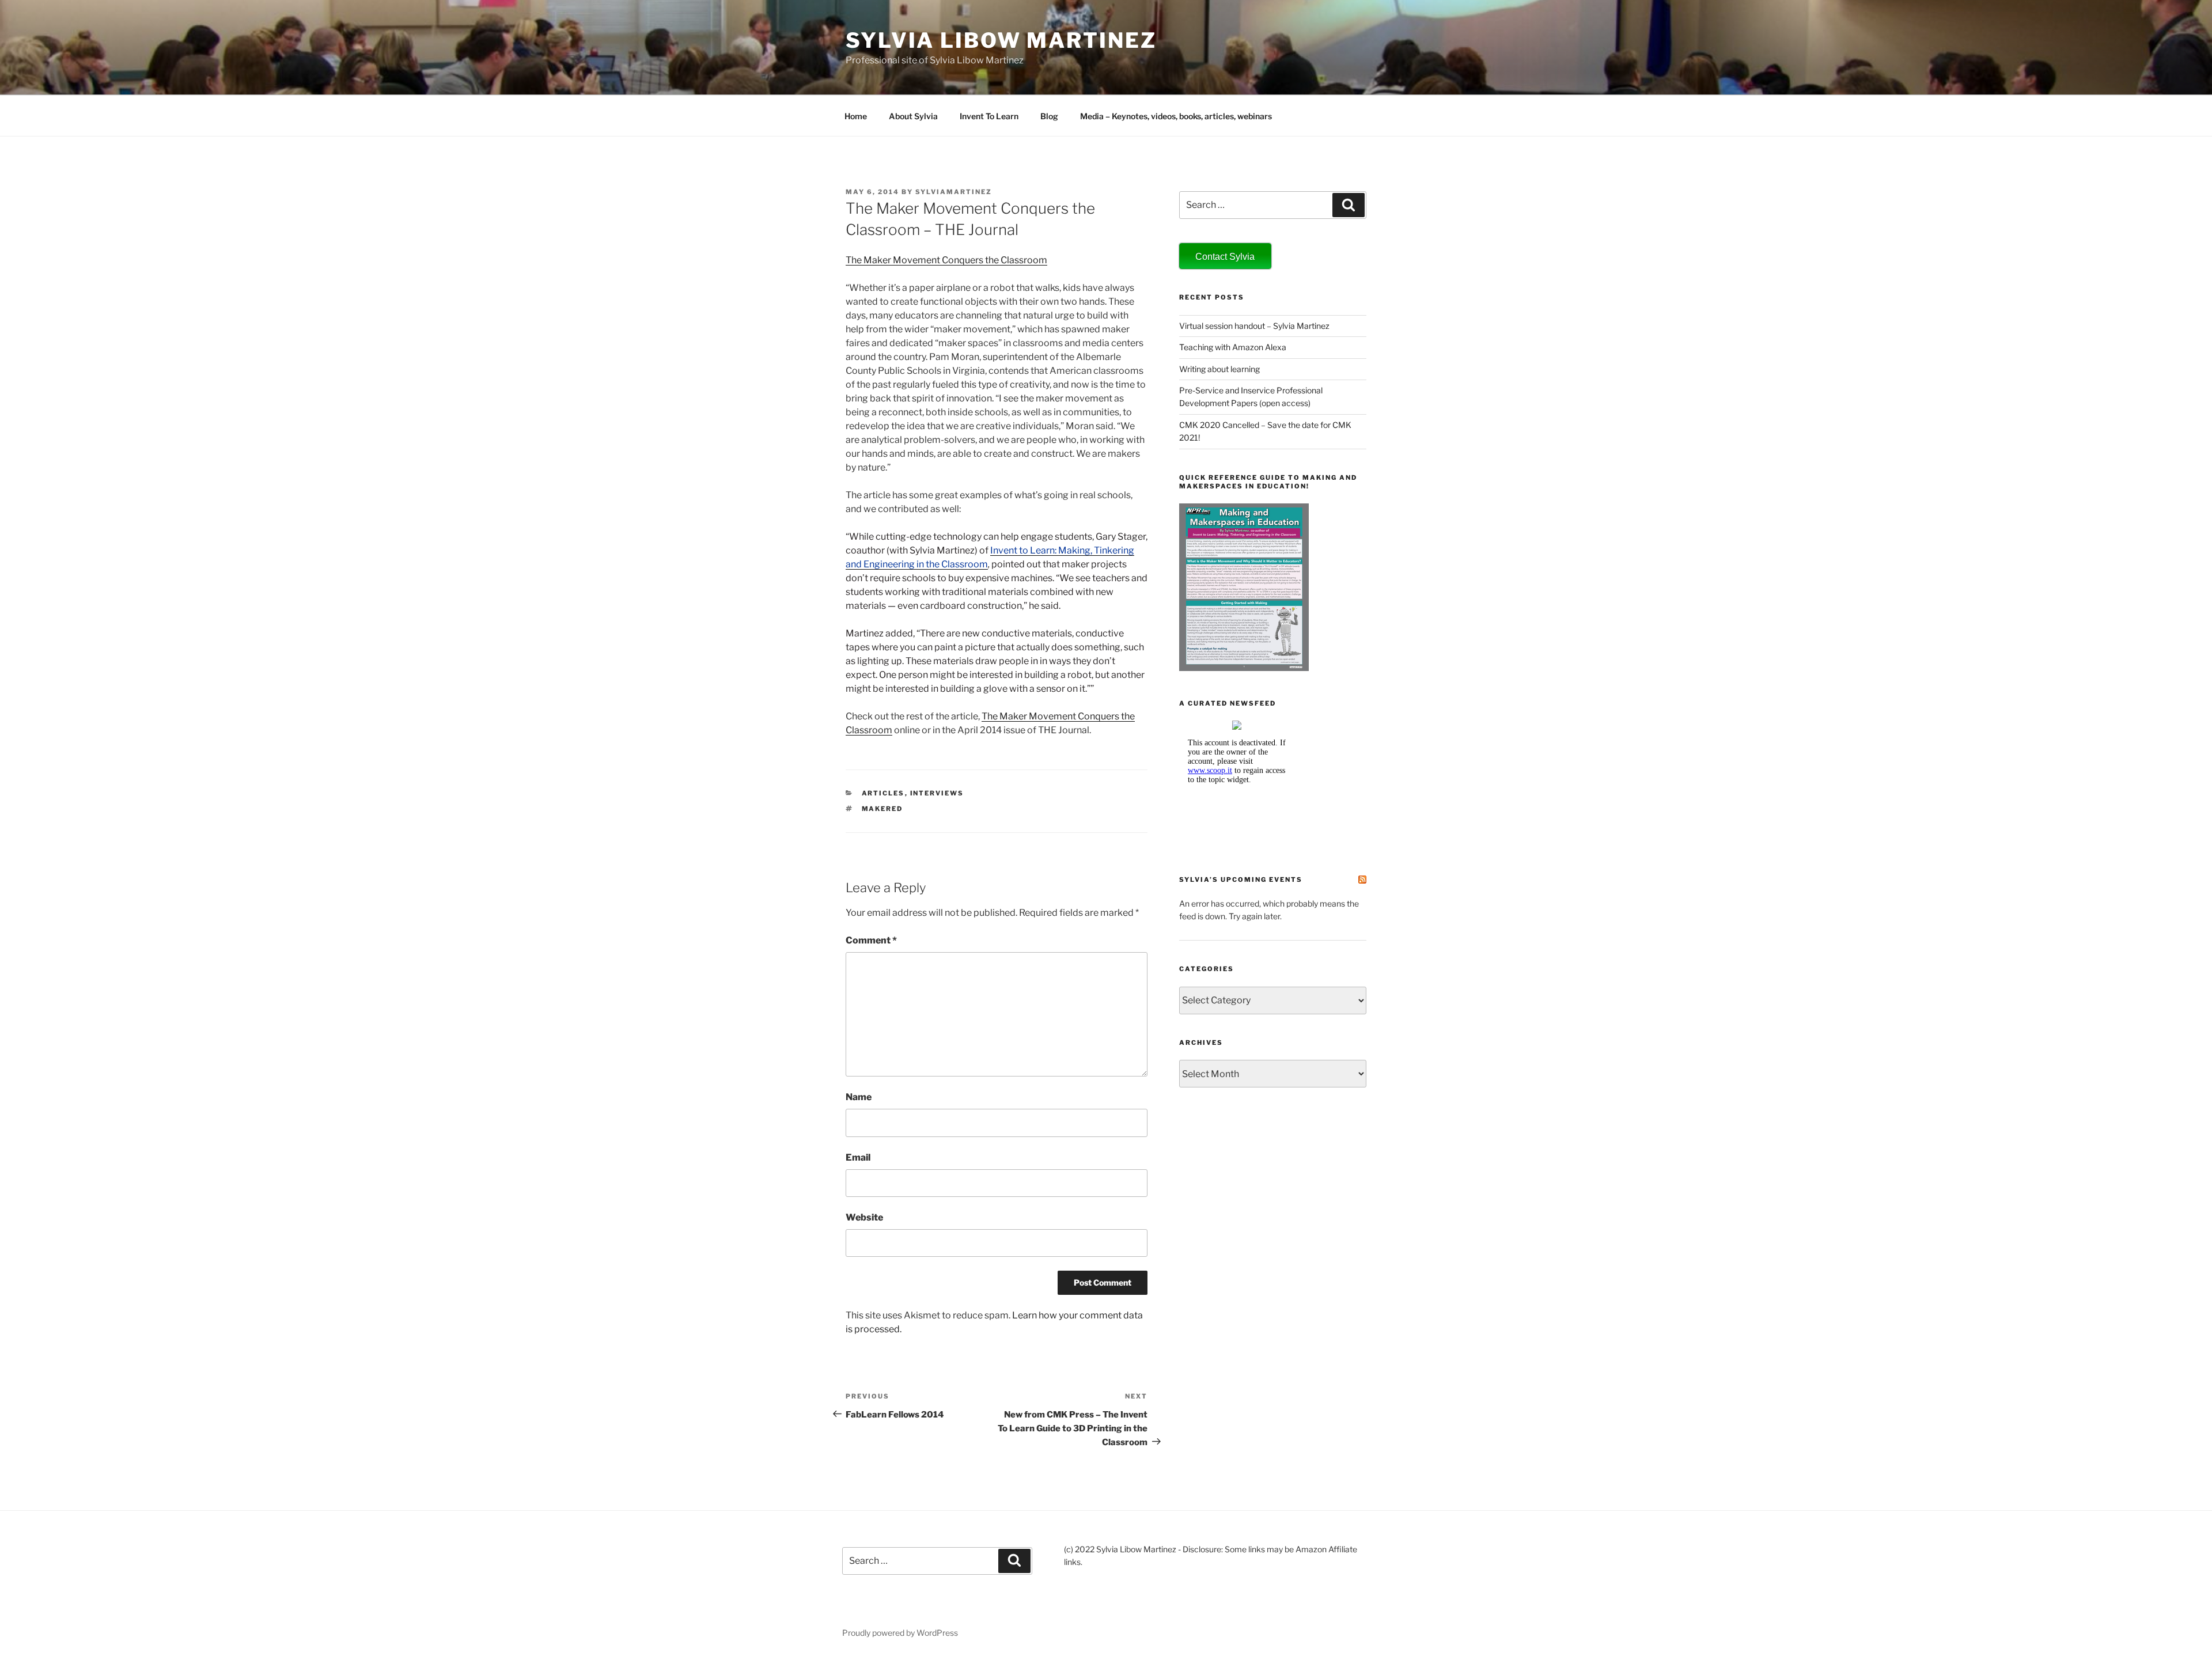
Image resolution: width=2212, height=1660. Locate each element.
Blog (1049, 116)
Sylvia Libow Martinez (1001, 40)
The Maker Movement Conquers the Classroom (946, 260)
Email (858, 1157)
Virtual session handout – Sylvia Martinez (1254, 326)
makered (882, 809)
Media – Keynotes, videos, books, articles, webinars (1176, 116)
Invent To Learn (989, 116)
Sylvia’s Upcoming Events (1241, 880)
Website (864, 1217)
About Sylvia (913, 116)
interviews (937, 793)
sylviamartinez (954, 192)
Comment (871, 940)
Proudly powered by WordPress (900, 1633)
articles (883, 793)
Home (856, 116)
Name (859, 1097)
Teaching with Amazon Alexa (1233, 347)
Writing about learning (1219, 369)
